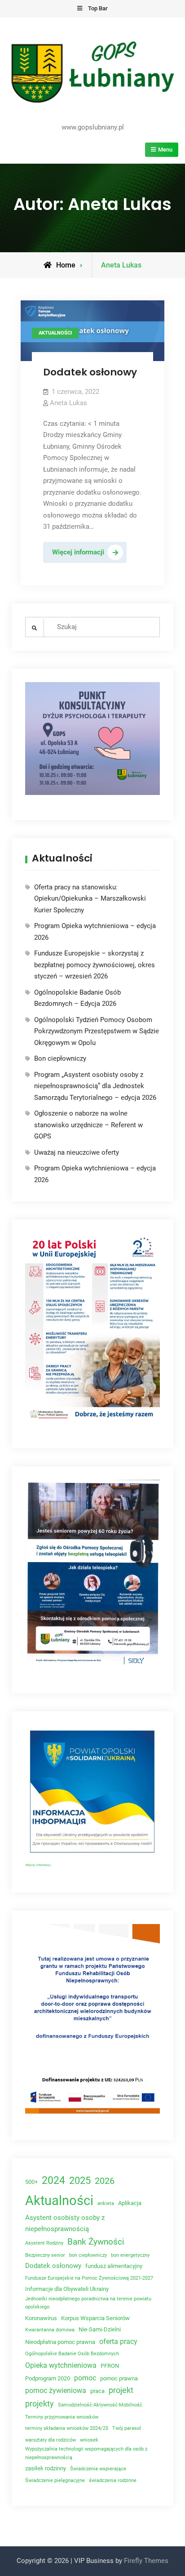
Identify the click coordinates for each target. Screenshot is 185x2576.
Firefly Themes (146, 2561)
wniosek (89, 2440)
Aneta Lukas (68, 403)
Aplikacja (130, 2203)
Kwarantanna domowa (50, 2330)
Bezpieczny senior (45, 2255)
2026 (105, 2181)
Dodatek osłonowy (90, 372)
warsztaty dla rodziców (51, 2440)
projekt (121, 2390)
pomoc (85, 2378)
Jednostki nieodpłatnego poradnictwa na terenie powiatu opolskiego (88, 2303)
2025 (80, 2181)
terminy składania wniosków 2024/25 (67, 2428)
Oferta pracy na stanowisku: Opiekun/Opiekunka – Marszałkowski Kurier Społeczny (90, 899)
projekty (40, 2404)
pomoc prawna (119, 2378)
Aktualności (55, 333)
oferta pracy (118, 2342)
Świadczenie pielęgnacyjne (55, 2480)
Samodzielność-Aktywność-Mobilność (100, 2405)
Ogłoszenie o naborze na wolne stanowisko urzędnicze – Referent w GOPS (88, 1125)
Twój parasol (127, 2428)
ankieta (106, 2203)
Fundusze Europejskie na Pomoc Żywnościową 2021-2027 (89, 2278)
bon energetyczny (130, 2255)
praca (97, 2391)
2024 (53, 2180)
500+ (31, 2182)
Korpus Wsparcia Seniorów (95, 2318)
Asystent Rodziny (44, 2243)
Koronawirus (41, 2318)
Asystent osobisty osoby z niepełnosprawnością (65, 2223)
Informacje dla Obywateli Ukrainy (67, 2289)
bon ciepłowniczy (88, 2255)
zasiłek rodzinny (46, 2468)
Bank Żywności (96, 2242)
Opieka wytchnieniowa (61, 2365)
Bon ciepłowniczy (60, 1058)
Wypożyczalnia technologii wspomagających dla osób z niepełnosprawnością (86, 2453)
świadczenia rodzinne (113, 2480)
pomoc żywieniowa (56, 2391)
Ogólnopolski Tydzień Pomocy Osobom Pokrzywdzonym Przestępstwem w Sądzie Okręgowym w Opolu (97, 1031)
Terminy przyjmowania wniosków (62, 2417)
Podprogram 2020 (48, 2378)
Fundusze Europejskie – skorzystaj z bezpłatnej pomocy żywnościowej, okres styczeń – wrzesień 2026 (95, 965)
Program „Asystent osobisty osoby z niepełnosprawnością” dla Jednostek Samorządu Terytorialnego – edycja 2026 (95, 1086)
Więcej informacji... (39, 1865)
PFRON (110, 2366)
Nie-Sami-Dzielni (100, 2329)
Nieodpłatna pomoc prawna (60, 2342)
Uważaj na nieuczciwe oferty (77, 1152)
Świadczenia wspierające (98, 2469)
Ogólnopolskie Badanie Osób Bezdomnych (72, 2354)
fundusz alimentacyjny (114, 2266)
